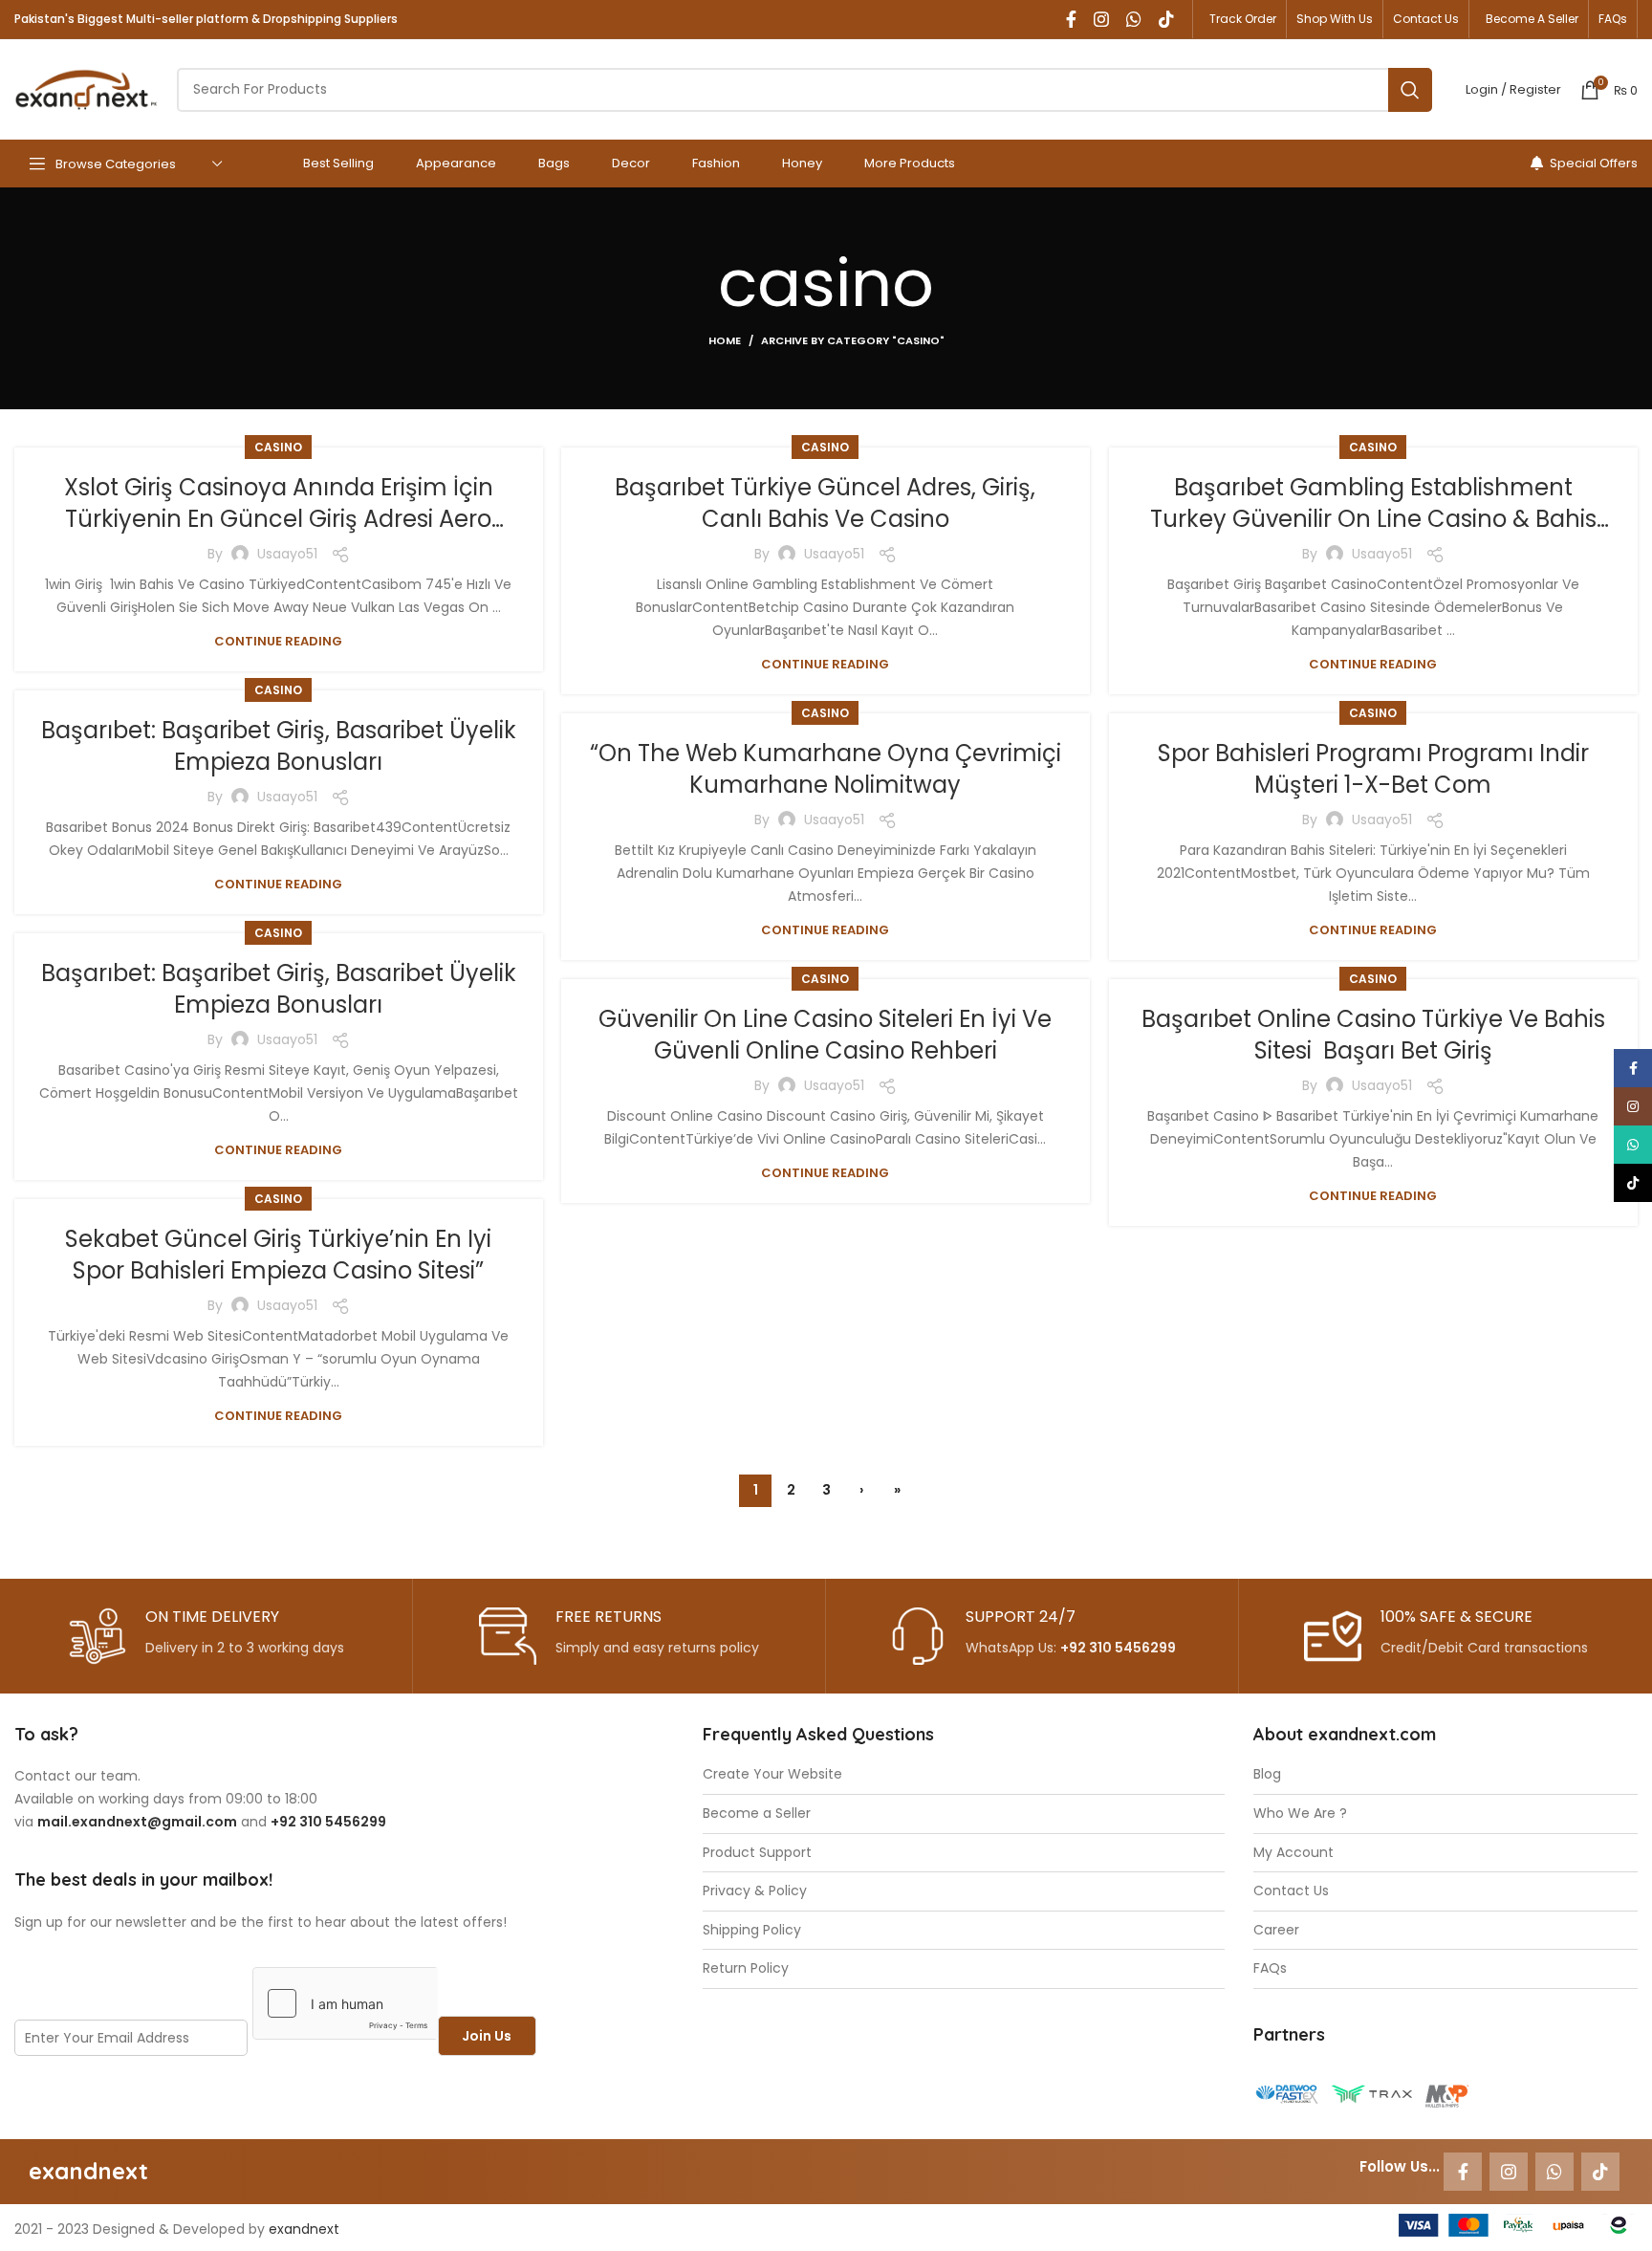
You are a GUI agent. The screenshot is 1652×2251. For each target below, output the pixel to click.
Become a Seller (757, 1814)
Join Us (487, 2036)
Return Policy (746, 1968)
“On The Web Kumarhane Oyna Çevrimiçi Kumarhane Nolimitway (826, 769)
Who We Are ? (1300, 1814)
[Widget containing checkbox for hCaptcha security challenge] (345, 2003)
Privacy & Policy (755, 1891)
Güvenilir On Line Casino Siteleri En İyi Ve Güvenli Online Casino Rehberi (825, 1035)
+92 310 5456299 (1118, 1648)
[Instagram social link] (1101, 19)
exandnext (304, 2229)
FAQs (1270, 1968)
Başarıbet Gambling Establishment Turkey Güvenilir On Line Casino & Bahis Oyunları (1373, 519)
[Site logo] (86, 88)
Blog (1267, 1774)
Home (725, 340)
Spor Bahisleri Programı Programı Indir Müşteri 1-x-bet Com (1373, 769)
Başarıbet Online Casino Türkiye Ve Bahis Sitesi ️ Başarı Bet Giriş (1373, 1035)
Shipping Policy (752, 1930)
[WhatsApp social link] (1134, 19)
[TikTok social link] (1166, 19)
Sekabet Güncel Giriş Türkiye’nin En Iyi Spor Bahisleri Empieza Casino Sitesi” (278, 1255)
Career (1276, 1930)
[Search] (1410, 90)
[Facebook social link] (1071, 19)
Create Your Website (772, 1774)
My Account (1293, 1853)
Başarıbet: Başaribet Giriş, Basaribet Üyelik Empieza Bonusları (279, 746)
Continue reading (278, 641)
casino (278, 447)
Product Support (757, 1853)
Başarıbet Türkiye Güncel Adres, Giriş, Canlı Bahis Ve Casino (825, 503)
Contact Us (1291, 1891)
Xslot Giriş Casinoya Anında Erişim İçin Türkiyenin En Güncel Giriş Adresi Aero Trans (279, 519)
